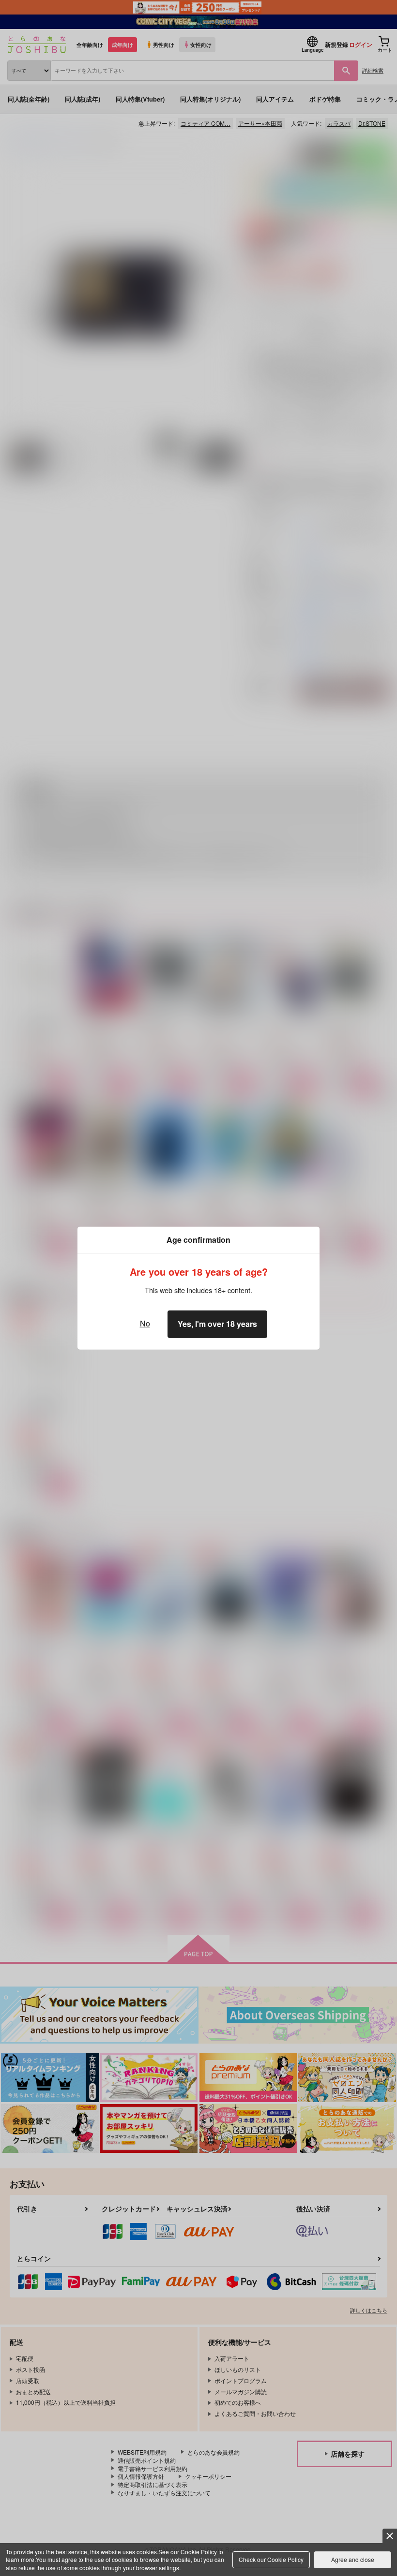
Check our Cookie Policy (271, 2559)
